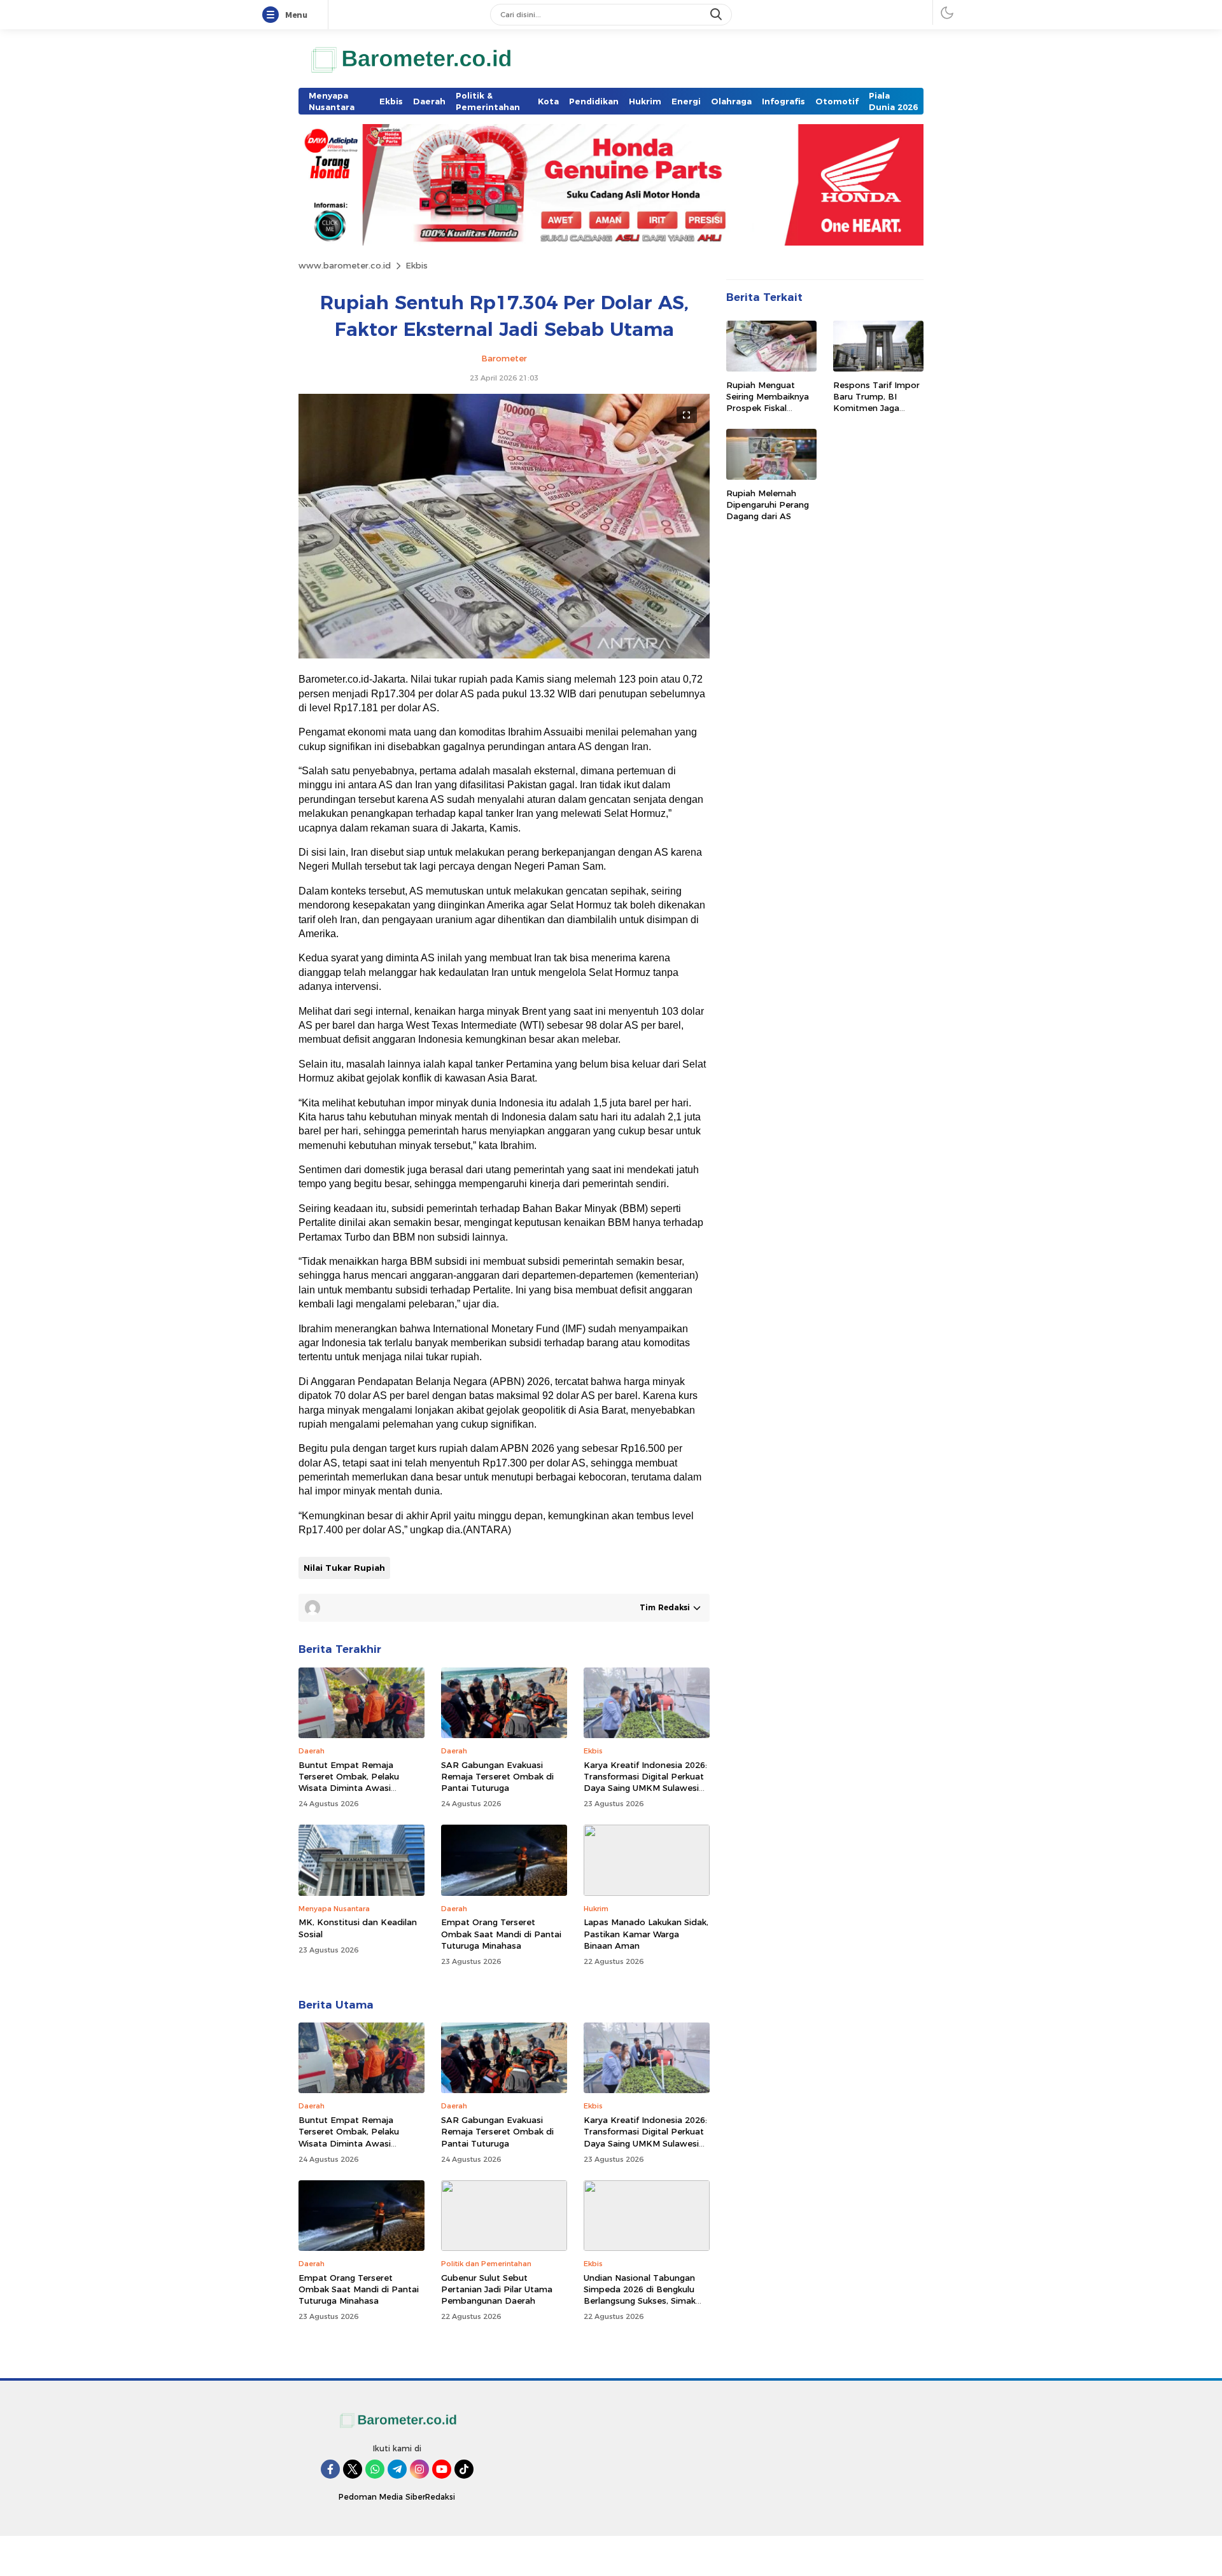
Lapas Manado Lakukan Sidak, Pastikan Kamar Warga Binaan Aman (646, 1933)
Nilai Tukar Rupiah (344, 1568)
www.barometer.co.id (345, 265)
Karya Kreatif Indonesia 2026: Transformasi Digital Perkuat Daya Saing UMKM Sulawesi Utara (645, 1782)
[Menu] (273, 15)
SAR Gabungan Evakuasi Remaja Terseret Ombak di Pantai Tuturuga (497, 1776)
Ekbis (417, 265)
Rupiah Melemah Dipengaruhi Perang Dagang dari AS (768, 505)
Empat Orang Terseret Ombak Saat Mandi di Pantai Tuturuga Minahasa (501, 1933)
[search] (717, 15)
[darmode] (947, 12)
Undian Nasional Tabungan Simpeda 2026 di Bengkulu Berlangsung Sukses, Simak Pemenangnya (640, 2295)
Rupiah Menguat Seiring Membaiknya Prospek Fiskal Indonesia (768, 402)
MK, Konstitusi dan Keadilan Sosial (358, 1928)
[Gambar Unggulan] (504, 655)
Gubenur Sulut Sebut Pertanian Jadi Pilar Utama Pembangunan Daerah (497, 2289)
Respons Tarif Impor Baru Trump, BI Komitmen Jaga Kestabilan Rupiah (876, 402)
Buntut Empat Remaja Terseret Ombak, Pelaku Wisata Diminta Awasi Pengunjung (349, 1782)
